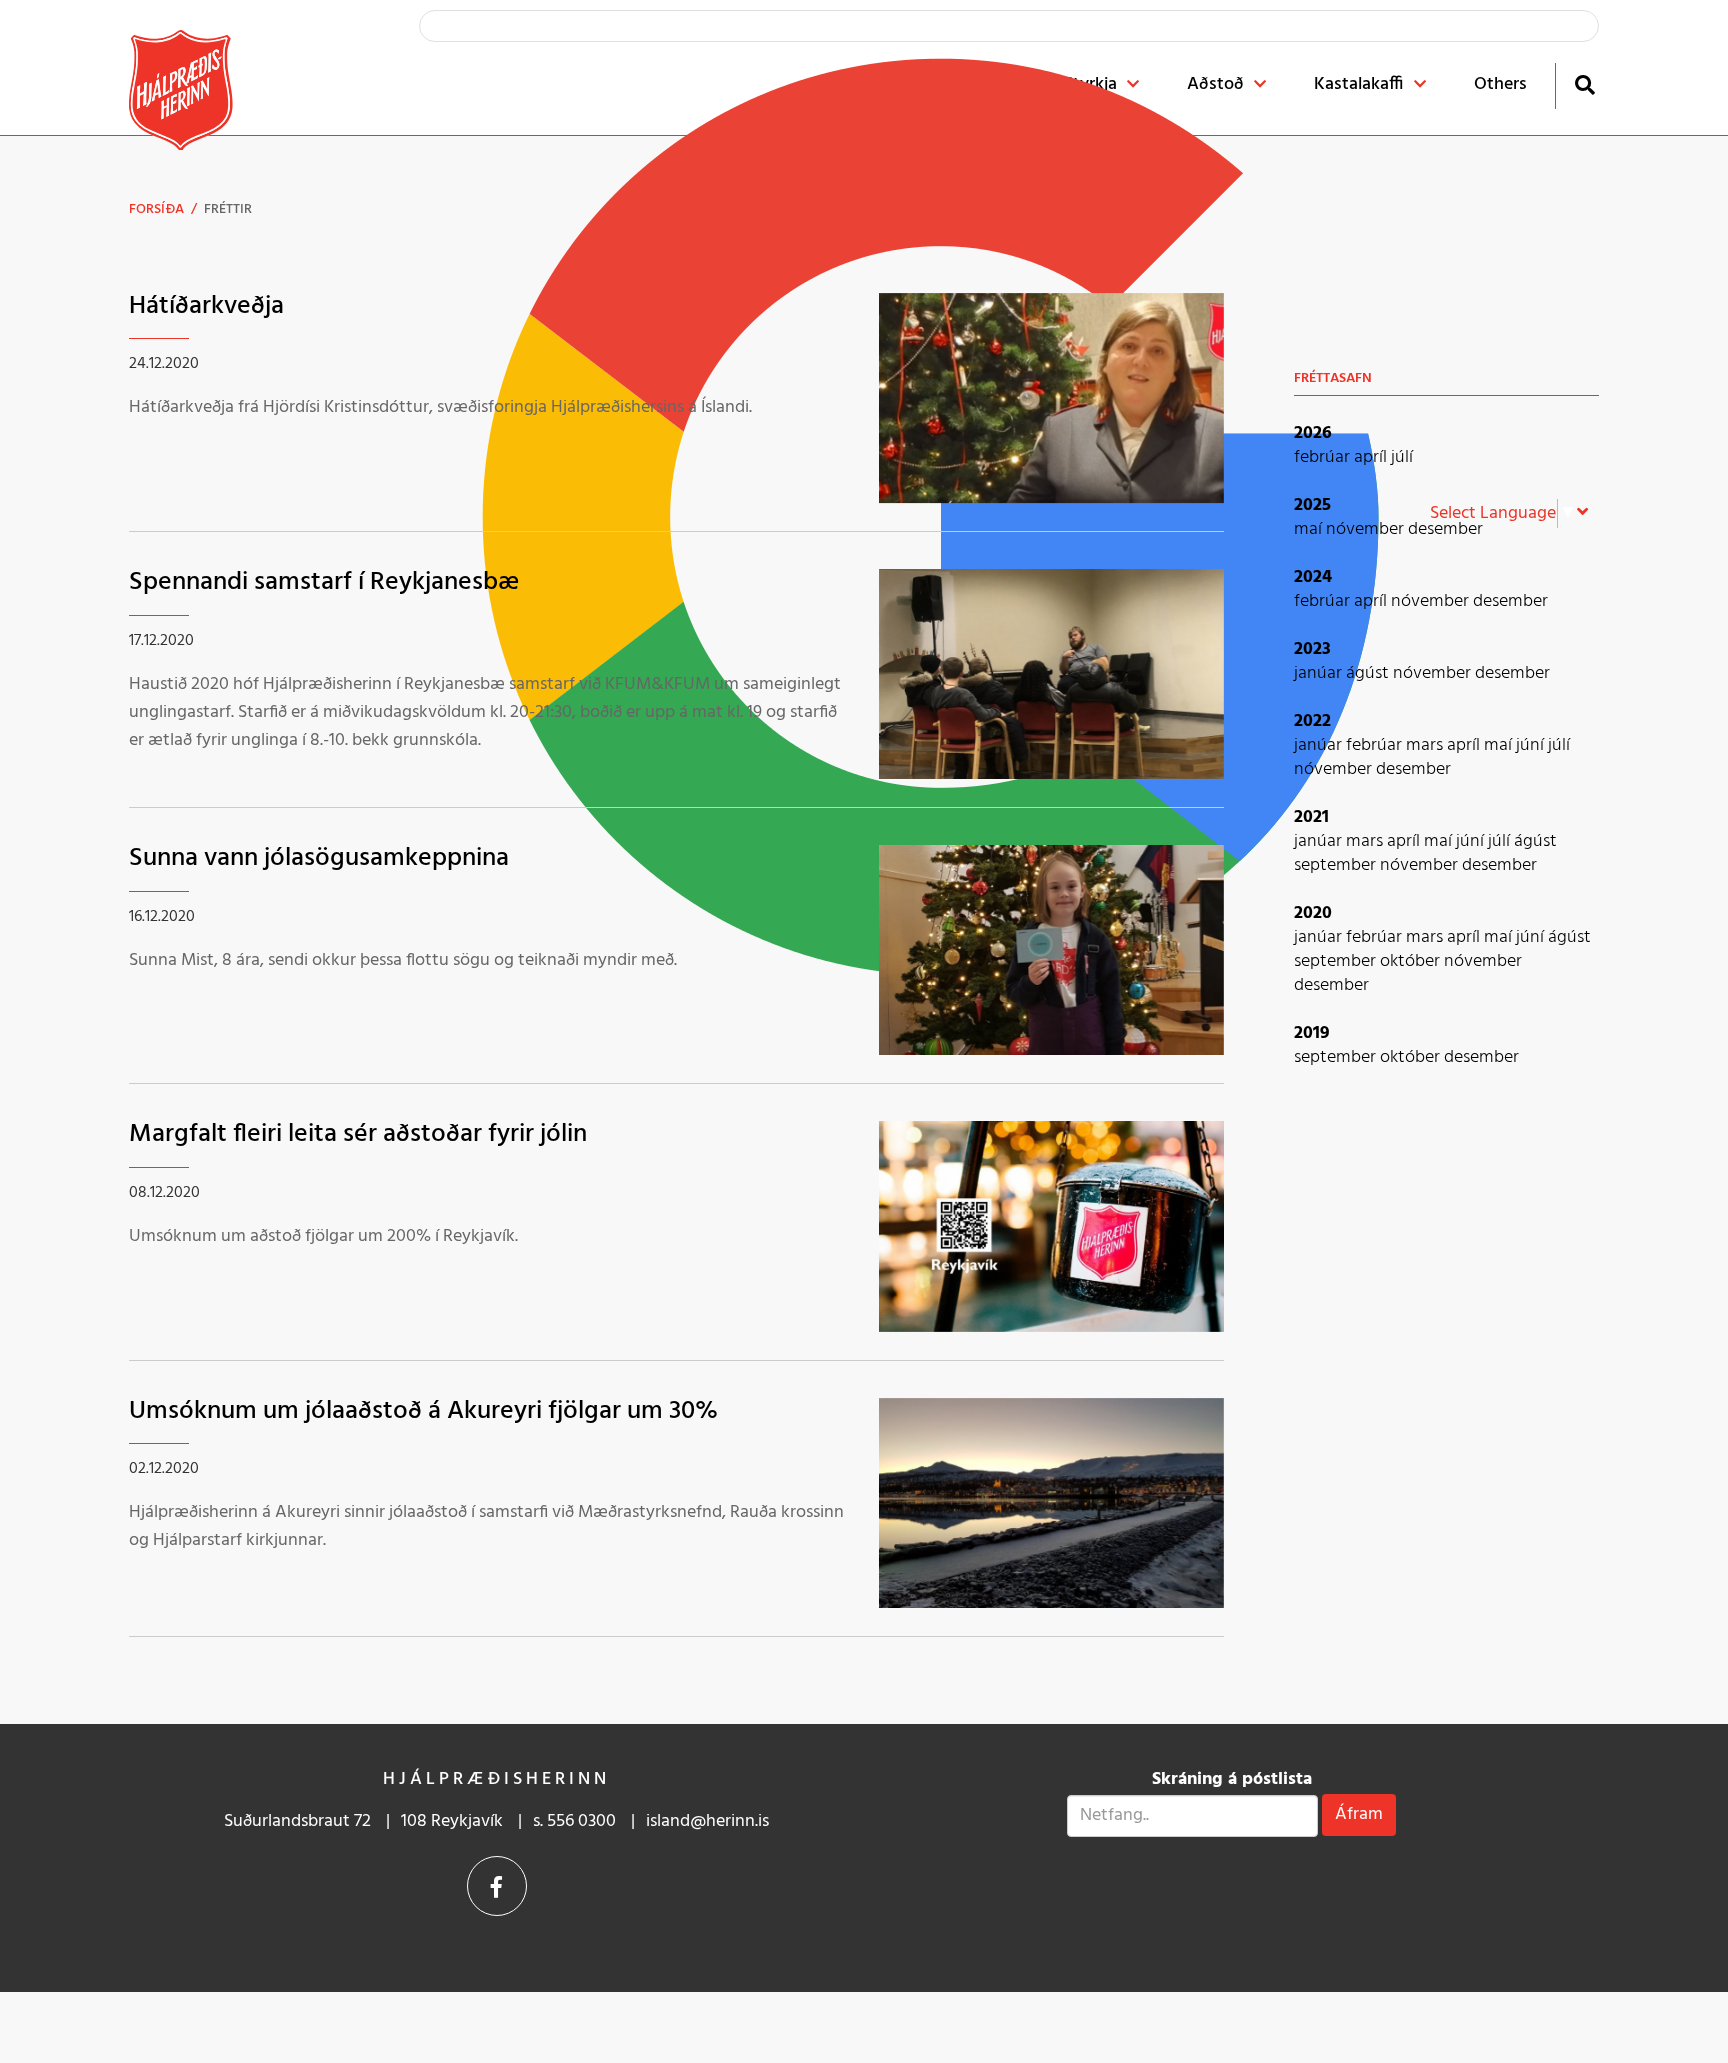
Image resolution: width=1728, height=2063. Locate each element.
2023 (1312, 649)
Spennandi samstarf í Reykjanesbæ (324, 582)
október (1412, 961)
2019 (1312, 1033)
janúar (1320, 673)
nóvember (1367, 529)
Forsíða (156, 209)
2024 (1313, 577)
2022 (1312, 721)
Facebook (497, 1886)
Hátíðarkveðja (206, 306)
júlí (1402, 457)
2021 (1311, 817)
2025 (1312, 505)
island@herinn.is (707, 1821)
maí (1310, 529)
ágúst (1369, 673)
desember (1445, 529)
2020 (1313, 913)
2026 (1313, 433)
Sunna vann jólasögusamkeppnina (319, 858)
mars (1426, 745)
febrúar (1324, 457)
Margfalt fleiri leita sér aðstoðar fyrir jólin (358, 1134)
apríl (1372, 457)
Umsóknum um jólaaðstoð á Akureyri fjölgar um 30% (423, 1411)
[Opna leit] (1584, 84)
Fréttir (228, 209)
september (1337, 865)
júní (1532, 745)
